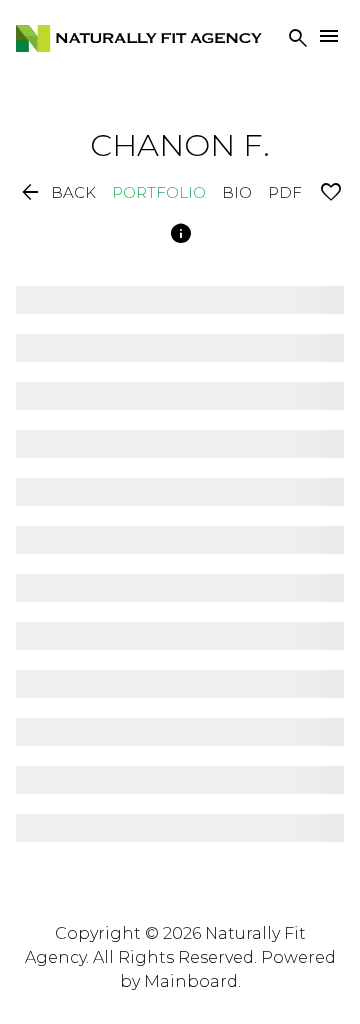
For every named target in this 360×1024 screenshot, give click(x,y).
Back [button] (57, 192)
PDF (285, 192)
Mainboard (191, 981)
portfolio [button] (159, 192)
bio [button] (237, 192)
